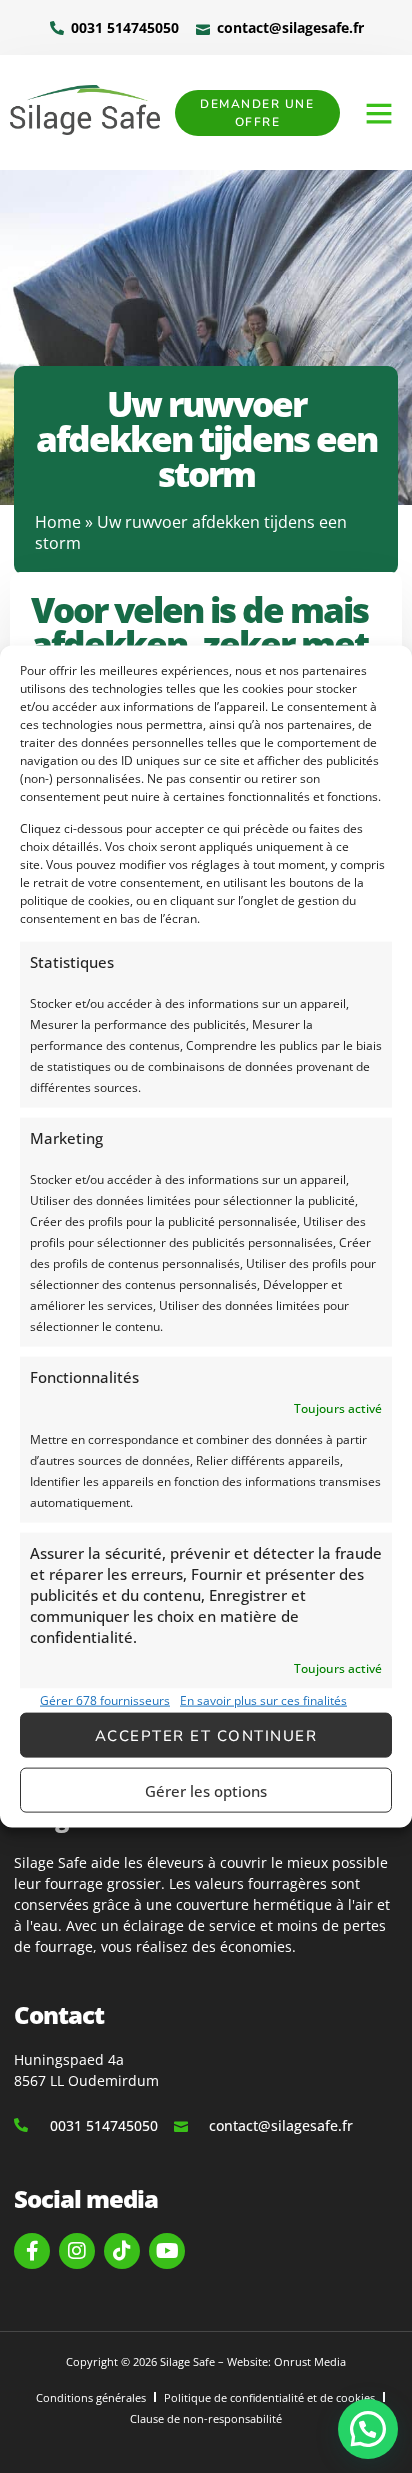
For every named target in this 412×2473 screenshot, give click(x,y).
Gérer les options (206, 1790)
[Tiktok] (122, 2251)
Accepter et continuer (206, 1735)
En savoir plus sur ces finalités (263, 1700)
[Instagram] (77, 2251)
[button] (379, 113)
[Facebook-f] (32, 2251)
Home (58, 522)
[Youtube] (167, 2251)
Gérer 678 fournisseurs (105, 1700)
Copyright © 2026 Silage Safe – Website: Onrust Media (206, 2361)
